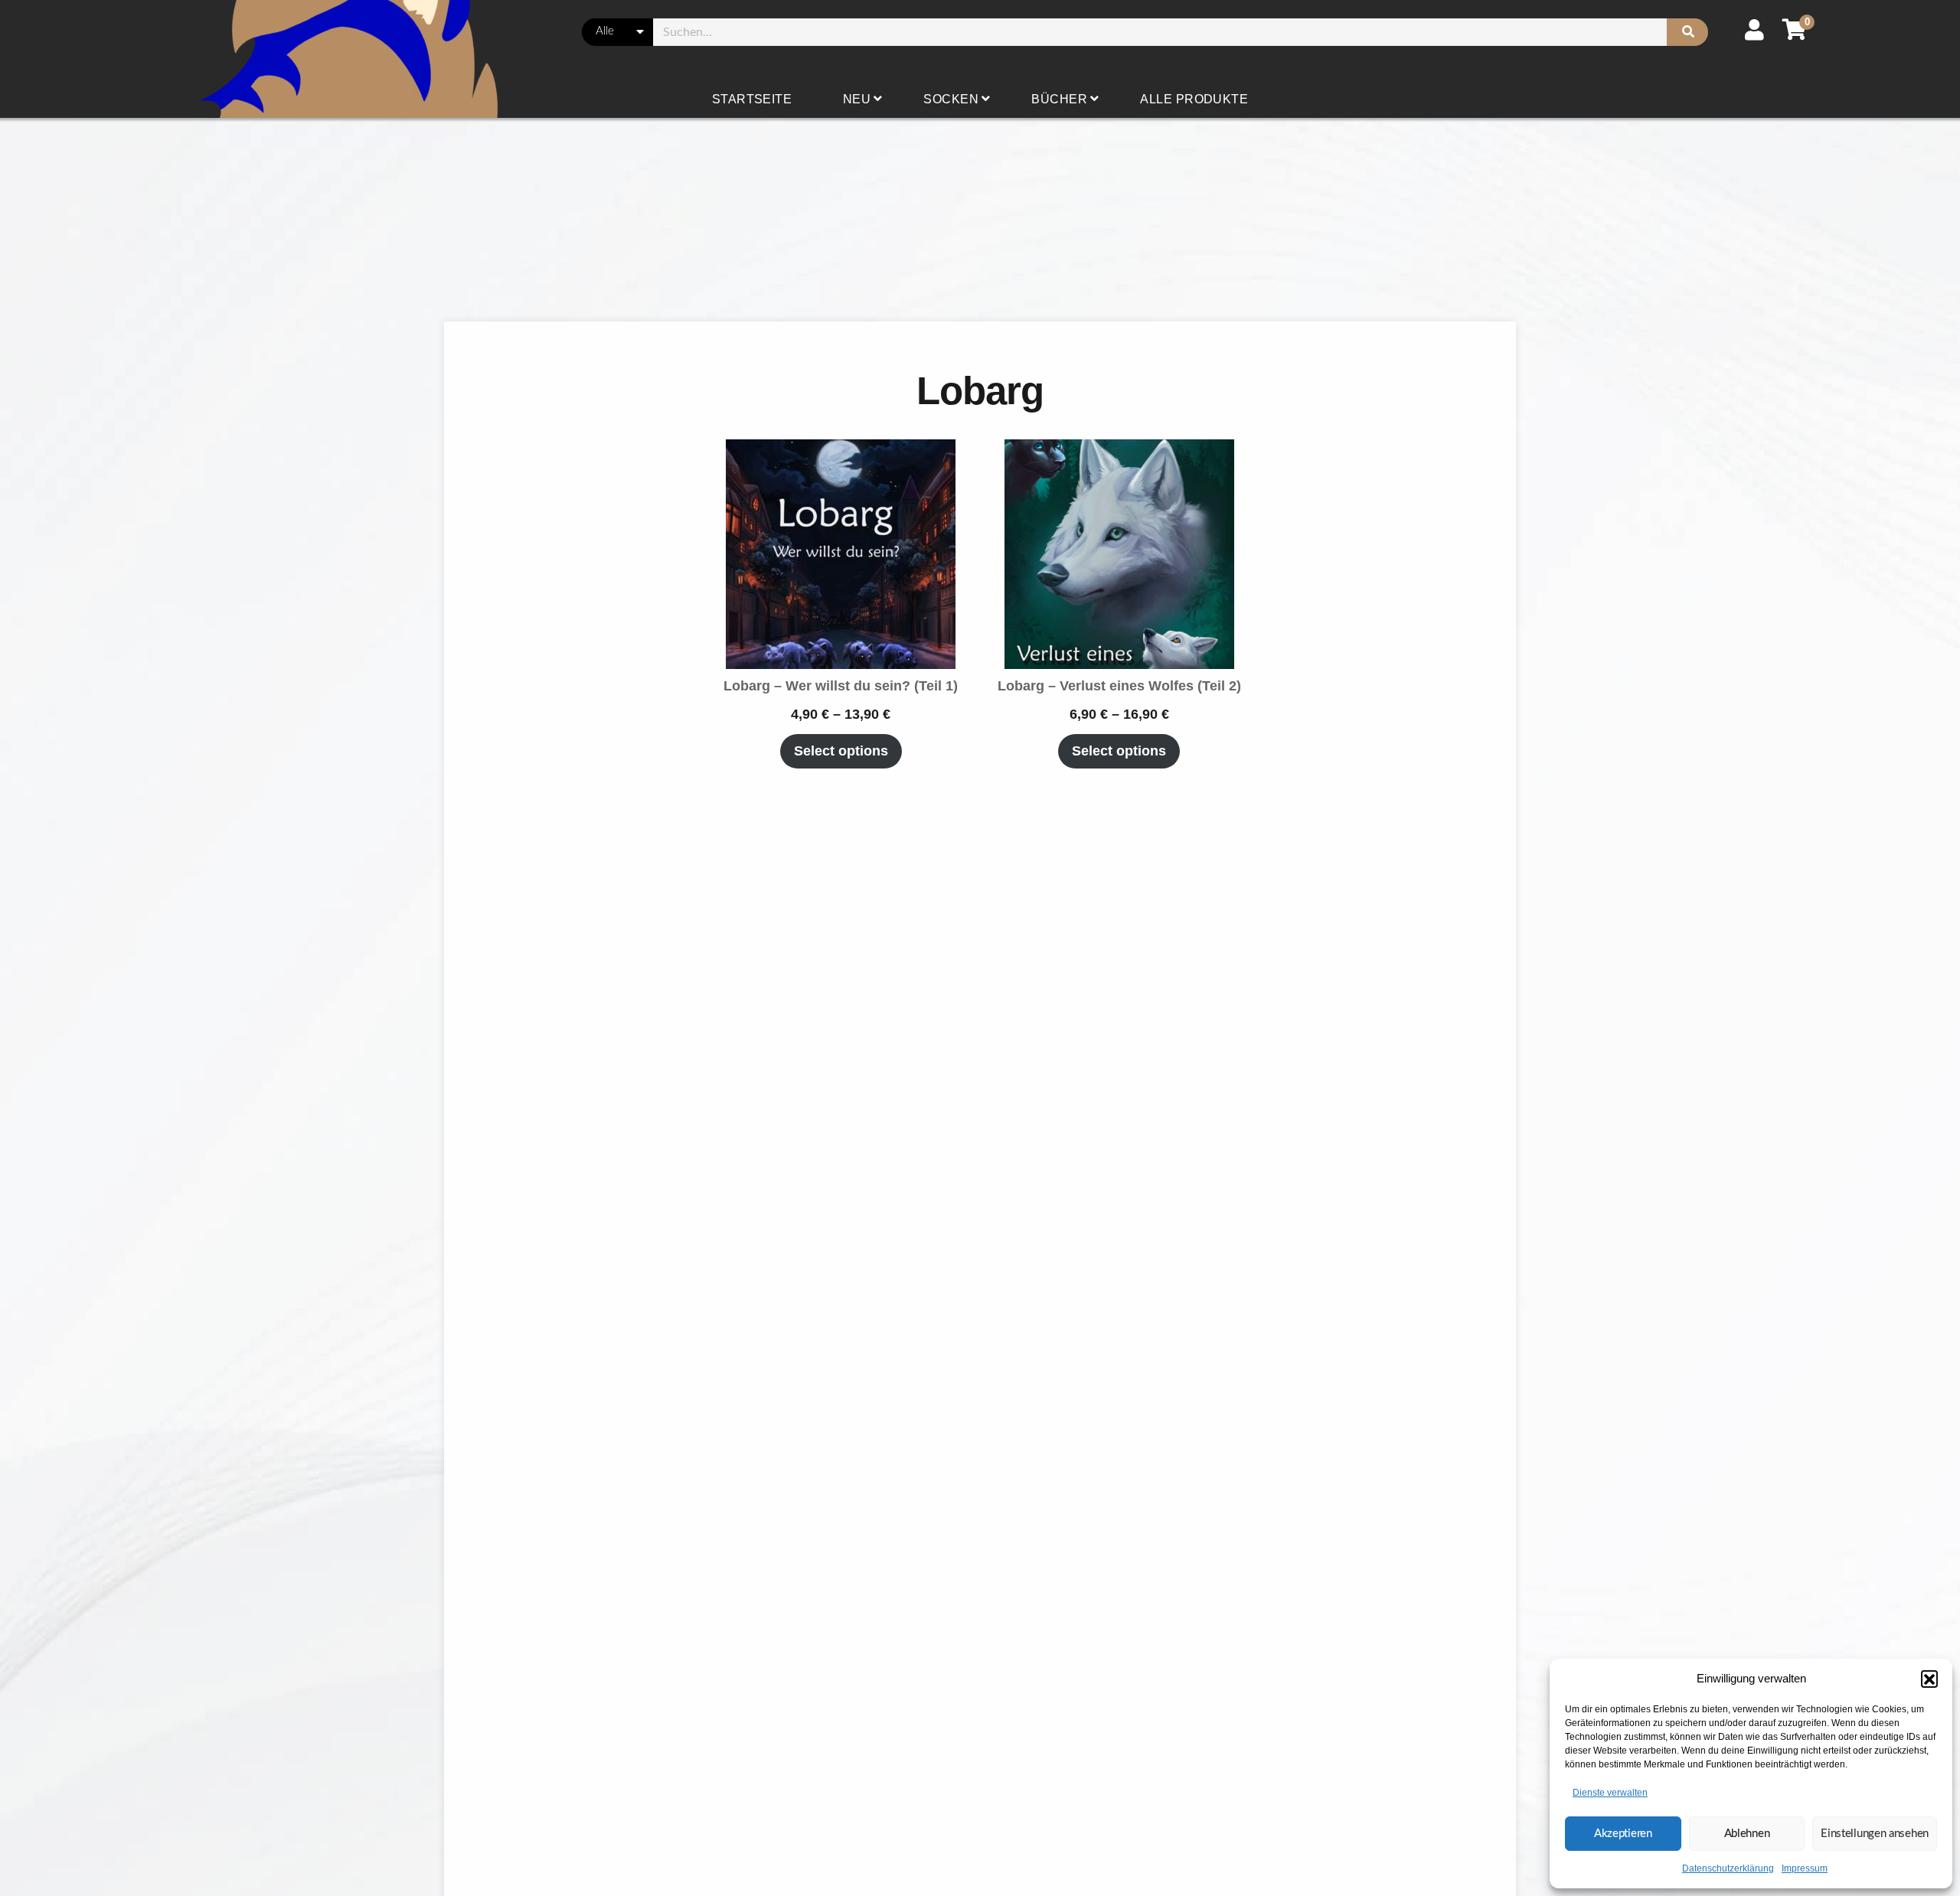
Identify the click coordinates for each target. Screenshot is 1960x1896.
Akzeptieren (1623, 1834)
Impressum (1805, 1868)
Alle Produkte (1194, 99)
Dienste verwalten (1610, 1793)
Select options (841, 751)
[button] (1929, 1679)
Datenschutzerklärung (1728, 1868)
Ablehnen (1747, 1834)
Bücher (1059, 99)
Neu (857, 99)
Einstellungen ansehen (1875, 1834)
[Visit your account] (1754, 30)
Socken (951, 99)
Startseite (752, 99)
